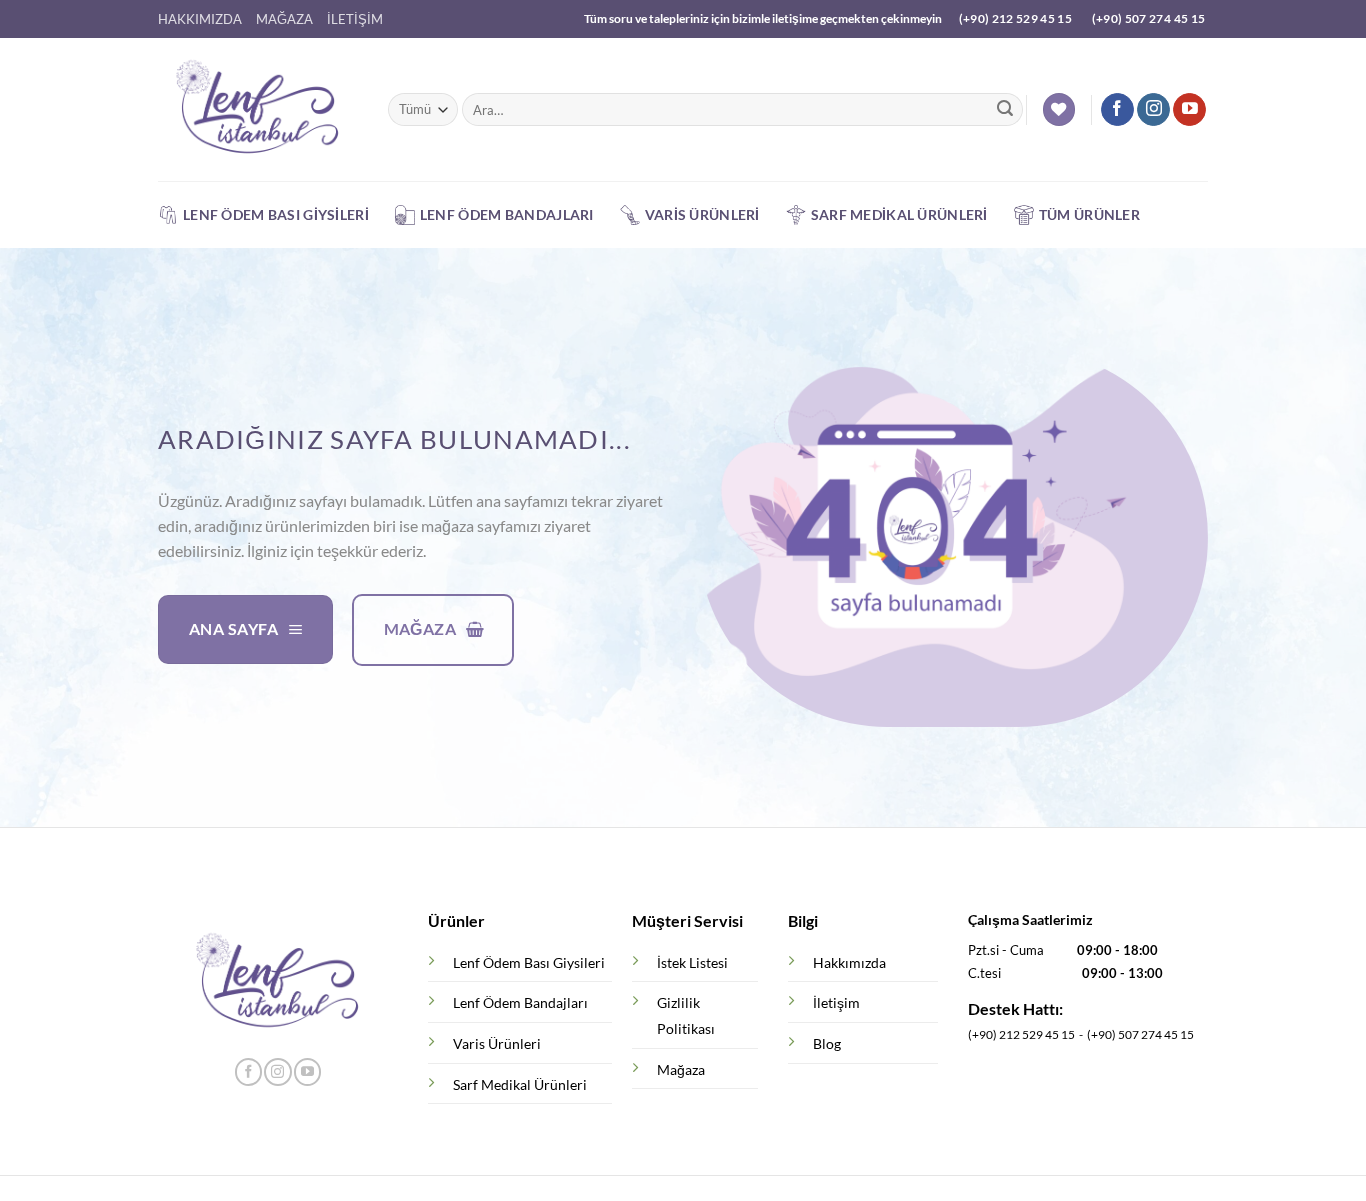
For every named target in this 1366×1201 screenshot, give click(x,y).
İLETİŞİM (355, 19)
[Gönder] (1005, 110)
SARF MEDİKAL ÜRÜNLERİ (899, 214)
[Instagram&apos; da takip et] (1153, 110)
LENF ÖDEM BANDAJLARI (507, 214)
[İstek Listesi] (1059, 109)
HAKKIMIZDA (200, 19)
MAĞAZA (284, 19)
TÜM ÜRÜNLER (1089, 214)
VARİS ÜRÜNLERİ (702, 214)
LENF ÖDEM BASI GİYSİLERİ (276, 214)
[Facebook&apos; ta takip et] (1117, 110)
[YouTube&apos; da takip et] (1189, 110)
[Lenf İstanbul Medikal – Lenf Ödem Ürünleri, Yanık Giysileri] (258, 110)
